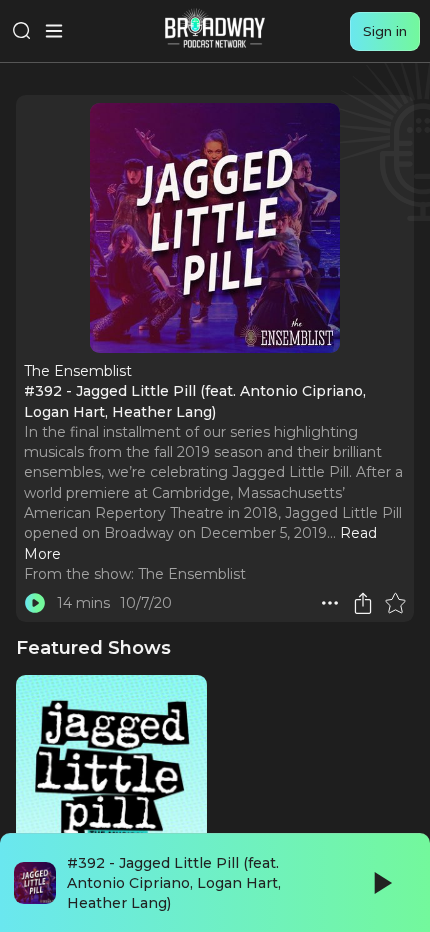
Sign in (385, 31)
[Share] (363, 603)
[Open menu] (54, 31)
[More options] (330, 603)
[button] (330, 603)
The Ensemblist (192, 574)
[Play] (381, 883)
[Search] (22, 31)
